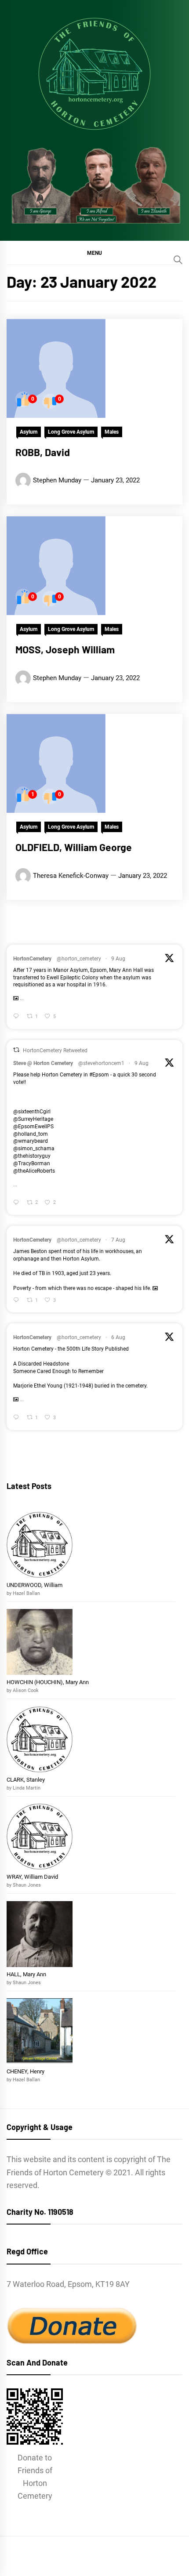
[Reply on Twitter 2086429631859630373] (18, 1017)
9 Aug (118, 959)
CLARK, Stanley (26, 1780)
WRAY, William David (32, 1877)
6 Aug (118, 1337)
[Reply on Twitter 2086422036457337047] (18, 1203)
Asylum (29, 432)
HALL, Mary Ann (26, 1974)
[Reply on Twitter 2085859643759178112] (18, 1301)
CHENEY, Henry (26, 2071)
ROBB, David (43, 452)
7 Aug (118, 1240)
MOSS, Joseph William (65, 649)
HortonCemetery (32, 959)
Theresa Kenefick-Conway (71, 876)
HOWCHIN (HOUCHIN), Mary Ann (48, 1682)
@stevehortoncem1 (101, 1063)
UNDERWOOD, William (35, 1585)
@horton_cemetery (79, 959)
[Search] (178, 260)
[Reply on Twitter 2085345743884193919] (18, 1418)
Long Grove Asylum (71, 432)
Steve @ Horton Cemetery (43, 1063)
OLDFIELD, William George (74, 847)
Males (112, 432)
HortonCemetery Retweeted (55, 1051)
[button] (94, 253)
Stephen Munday (57, 480)
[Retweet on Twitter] (16, 1050)
